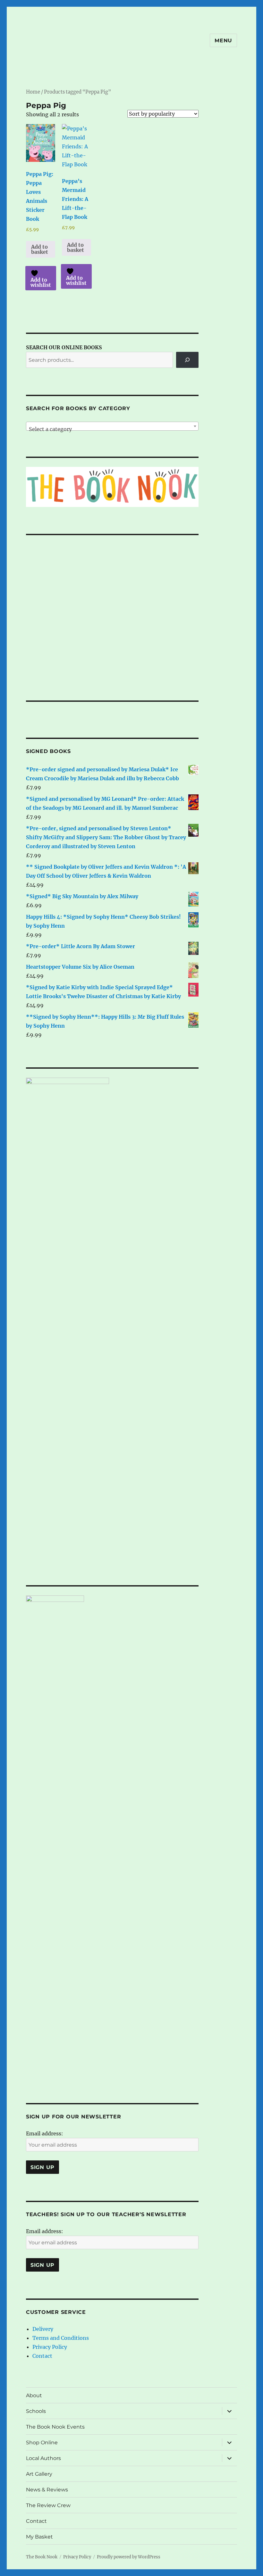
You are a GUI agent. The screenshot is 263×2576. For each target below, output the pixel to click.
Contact (42, 2356)
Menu (223, 41)
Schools (36, 2411)
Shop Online (42, 2443)
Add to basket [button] (40, 249)
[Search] (187, 360)
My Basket (39, 2537)
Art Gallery (39, 2474)
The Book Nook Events (55, 2427)
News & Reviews (47, 2490)
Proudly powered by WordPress (129, 2557)
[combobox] (112, 426)
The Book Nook (42, 2557)
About (34, 2395)
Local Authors (43, 2458)
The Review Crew (48, 2505)
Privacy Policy (50, 2347)
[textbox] (112, 429)
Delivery (43, 2329)
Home (33, 92)
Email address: (45, 2133)
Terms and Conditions (61, 2338)
